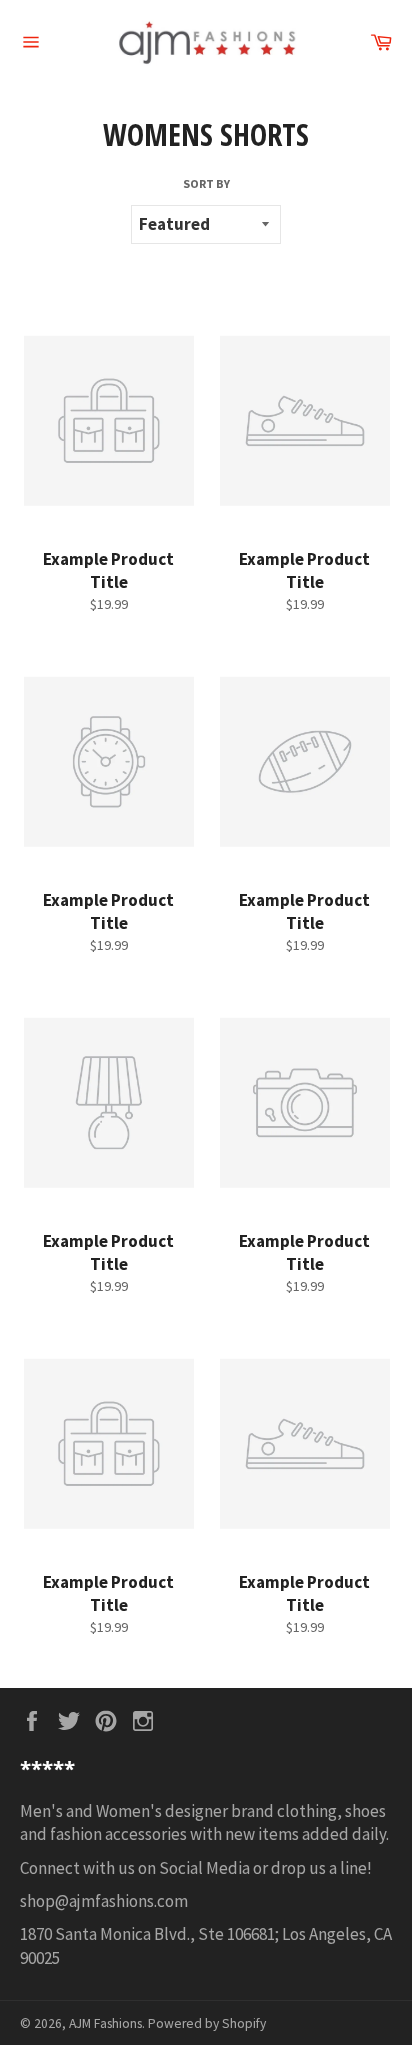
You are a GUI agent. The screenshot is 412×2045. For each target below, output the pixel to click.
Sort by (206, 183)
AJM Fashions (105, 2023)
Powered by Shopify (207, 2023)
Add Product (139, 508)
